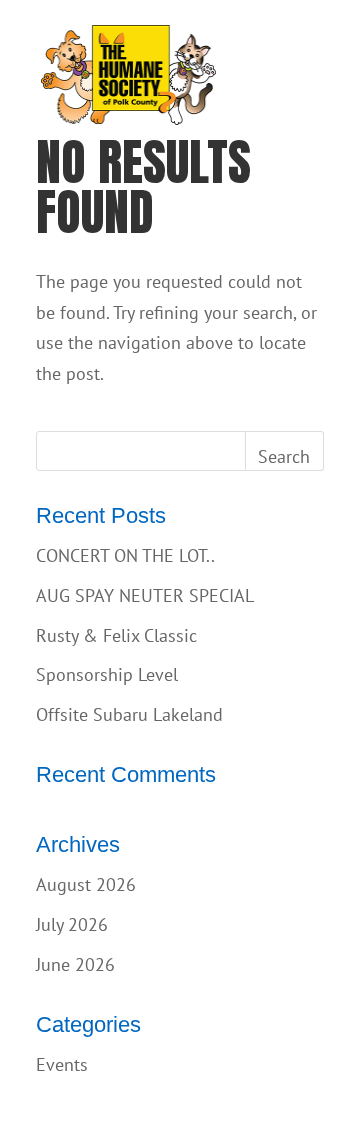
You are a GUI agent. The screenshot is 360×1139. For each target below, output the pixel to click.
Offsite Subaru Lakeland (129, 714)
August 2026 (86, 884)
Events (62, 1064)
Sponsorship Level (107, 674)
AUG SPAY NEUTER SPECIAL (145, 595)
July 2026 (72, 924)
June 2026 (75, 964)
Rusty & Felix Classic (116, 635)
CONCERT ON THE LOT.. (125, 555)
